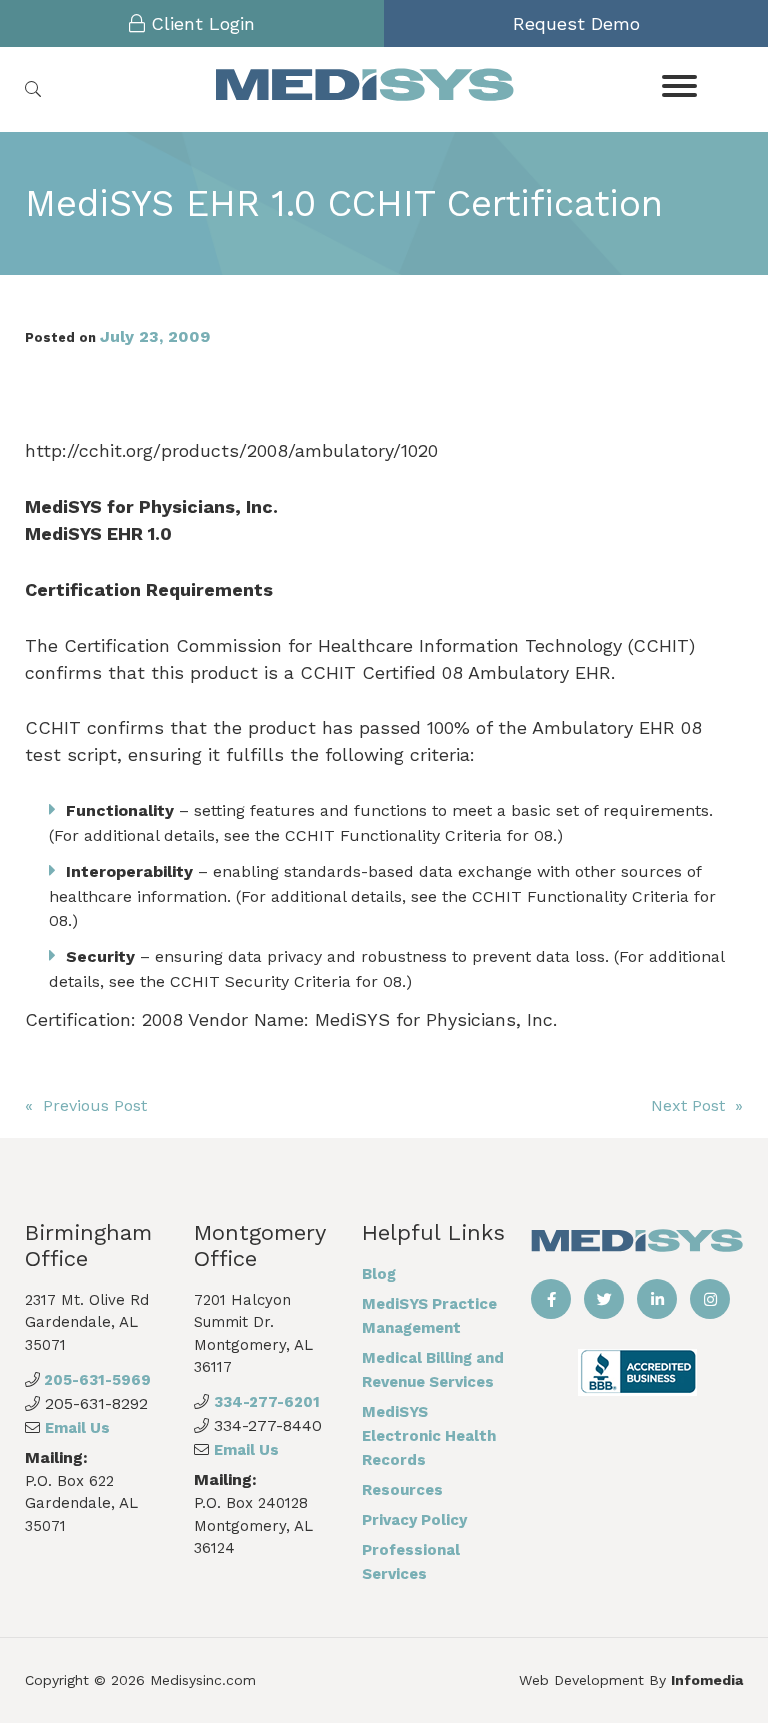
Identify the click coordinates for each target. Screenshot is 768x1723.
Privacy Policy (414, 1520)
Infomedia (707, 1680)
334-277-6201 (267, 1402)
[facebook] (551, 1299)
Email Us (77, 1428)
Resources (402, 1490)
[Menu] (679, 84)
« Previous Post (86, 1105)
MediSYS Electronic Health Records (429, 1436)
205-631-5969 (95, 1380)
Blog (379, 1274)
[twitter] (604, 1299)
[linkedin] (657, 1299)
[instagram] (710, 1299)
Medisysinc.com (203, 1680)
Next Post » (697, 1105)
